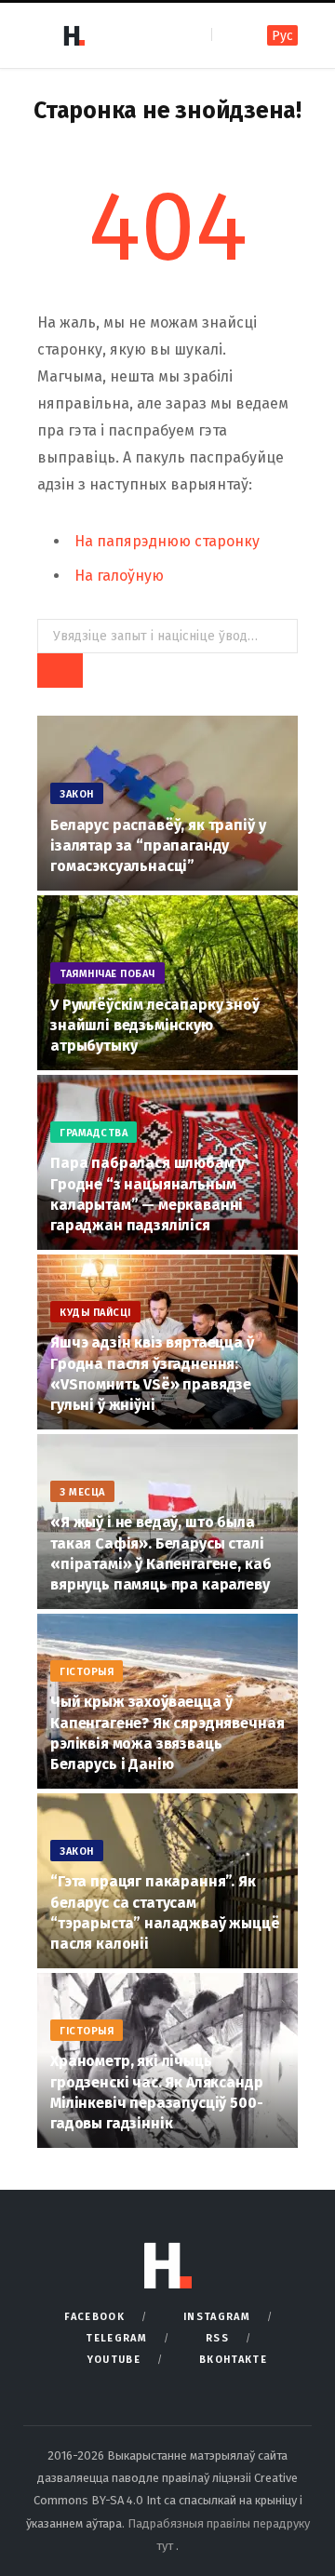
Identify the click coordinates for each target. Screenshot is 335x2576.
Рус (282, 36)
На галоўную (119, 576)
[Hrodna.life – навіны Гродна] (74, 35)
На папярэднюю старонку (167, 541)
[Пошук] (228, 35)
